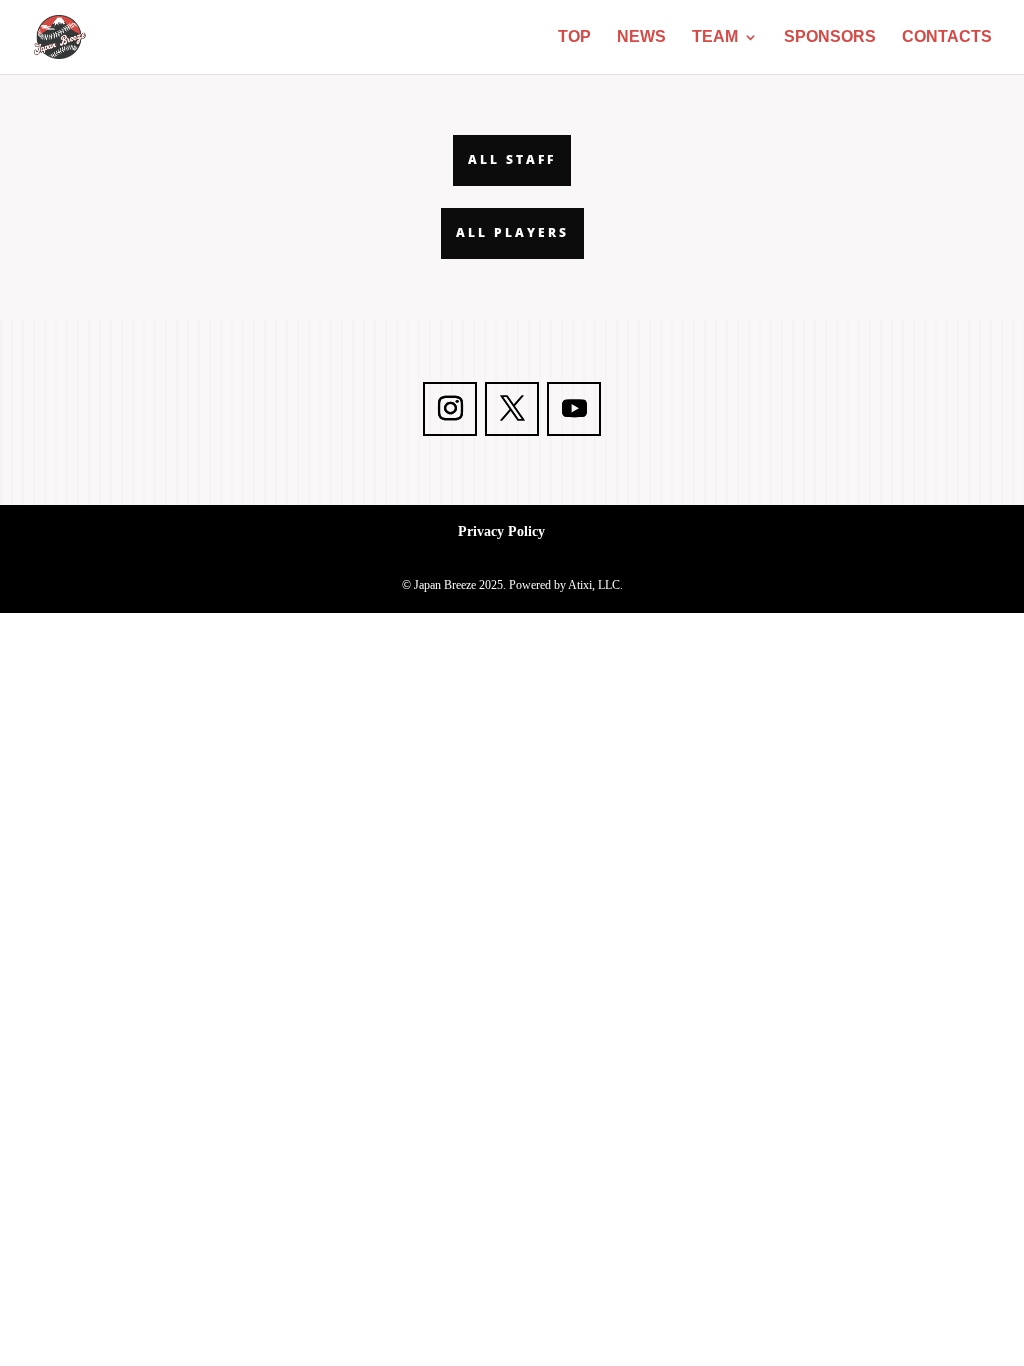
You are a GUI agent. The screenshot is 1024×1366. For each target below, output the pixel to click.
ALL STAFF (512, 159)
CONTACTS (947, 37)
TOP (574, 37)
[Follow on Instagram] (450, 409)
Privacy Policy (501, 531)
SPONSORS (830, 37)
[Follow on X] (512, 409)
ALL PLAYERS (512, 232)
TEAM (715, 37)
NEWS (641, 37)
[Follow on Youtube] (574, 409)
